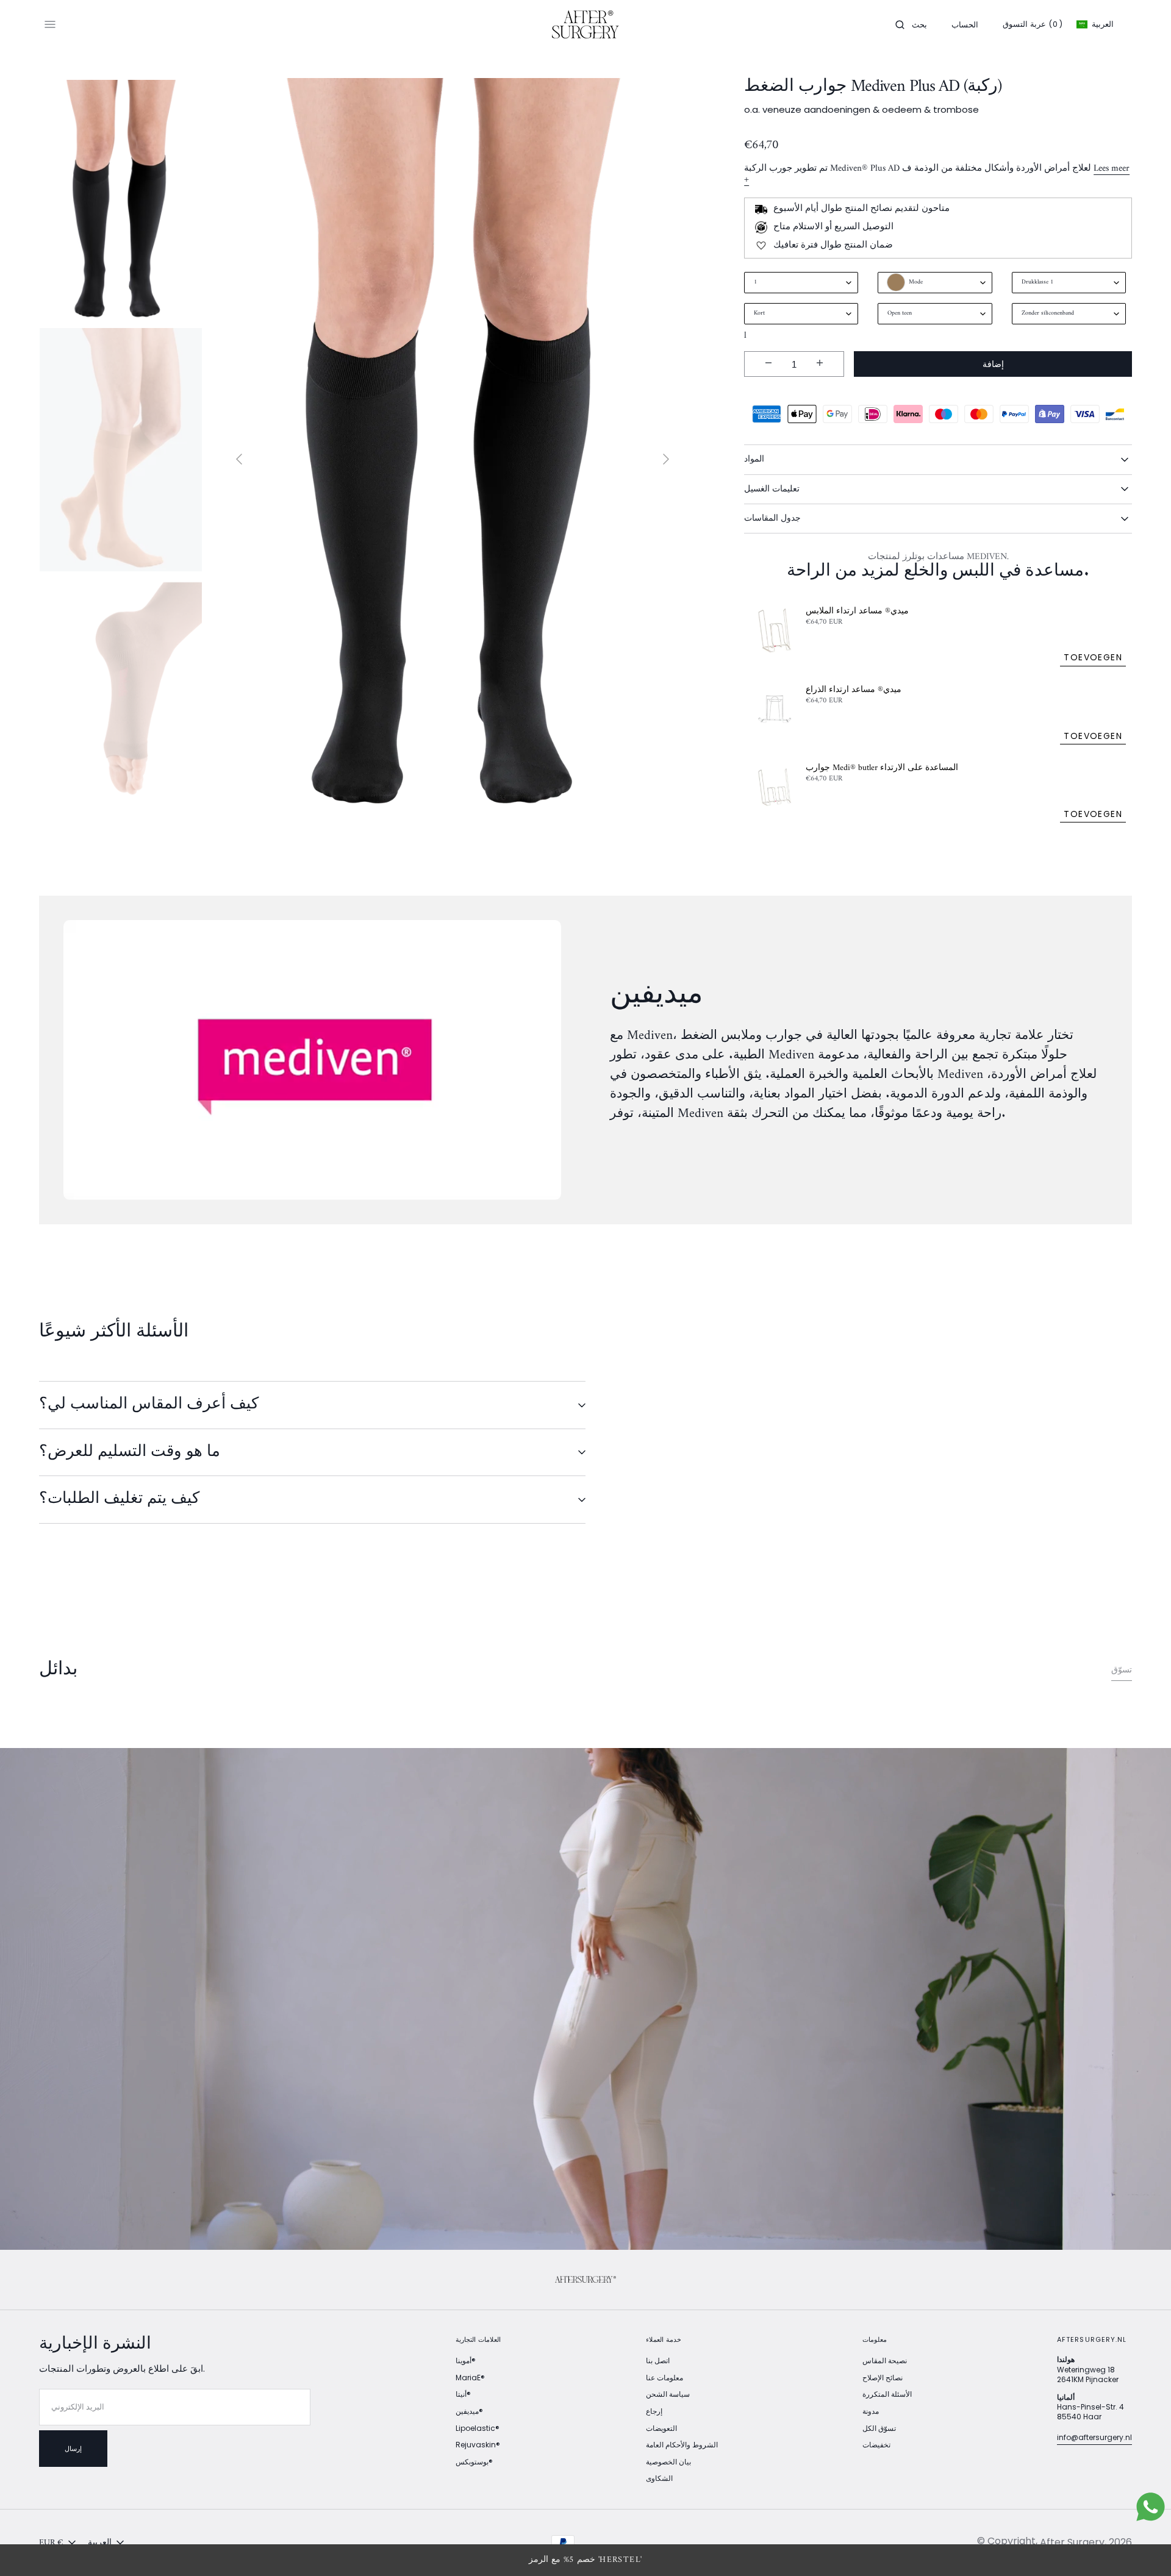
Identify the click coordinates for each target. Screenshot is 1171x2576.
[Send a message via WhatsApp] (1151, 2507)
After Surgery (1072, 2542)
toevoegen (1093, 657)
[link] (585, 2280)
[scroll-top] (1143, 2548)
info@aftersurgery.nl (1094, 2437)
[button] (911, 24)
